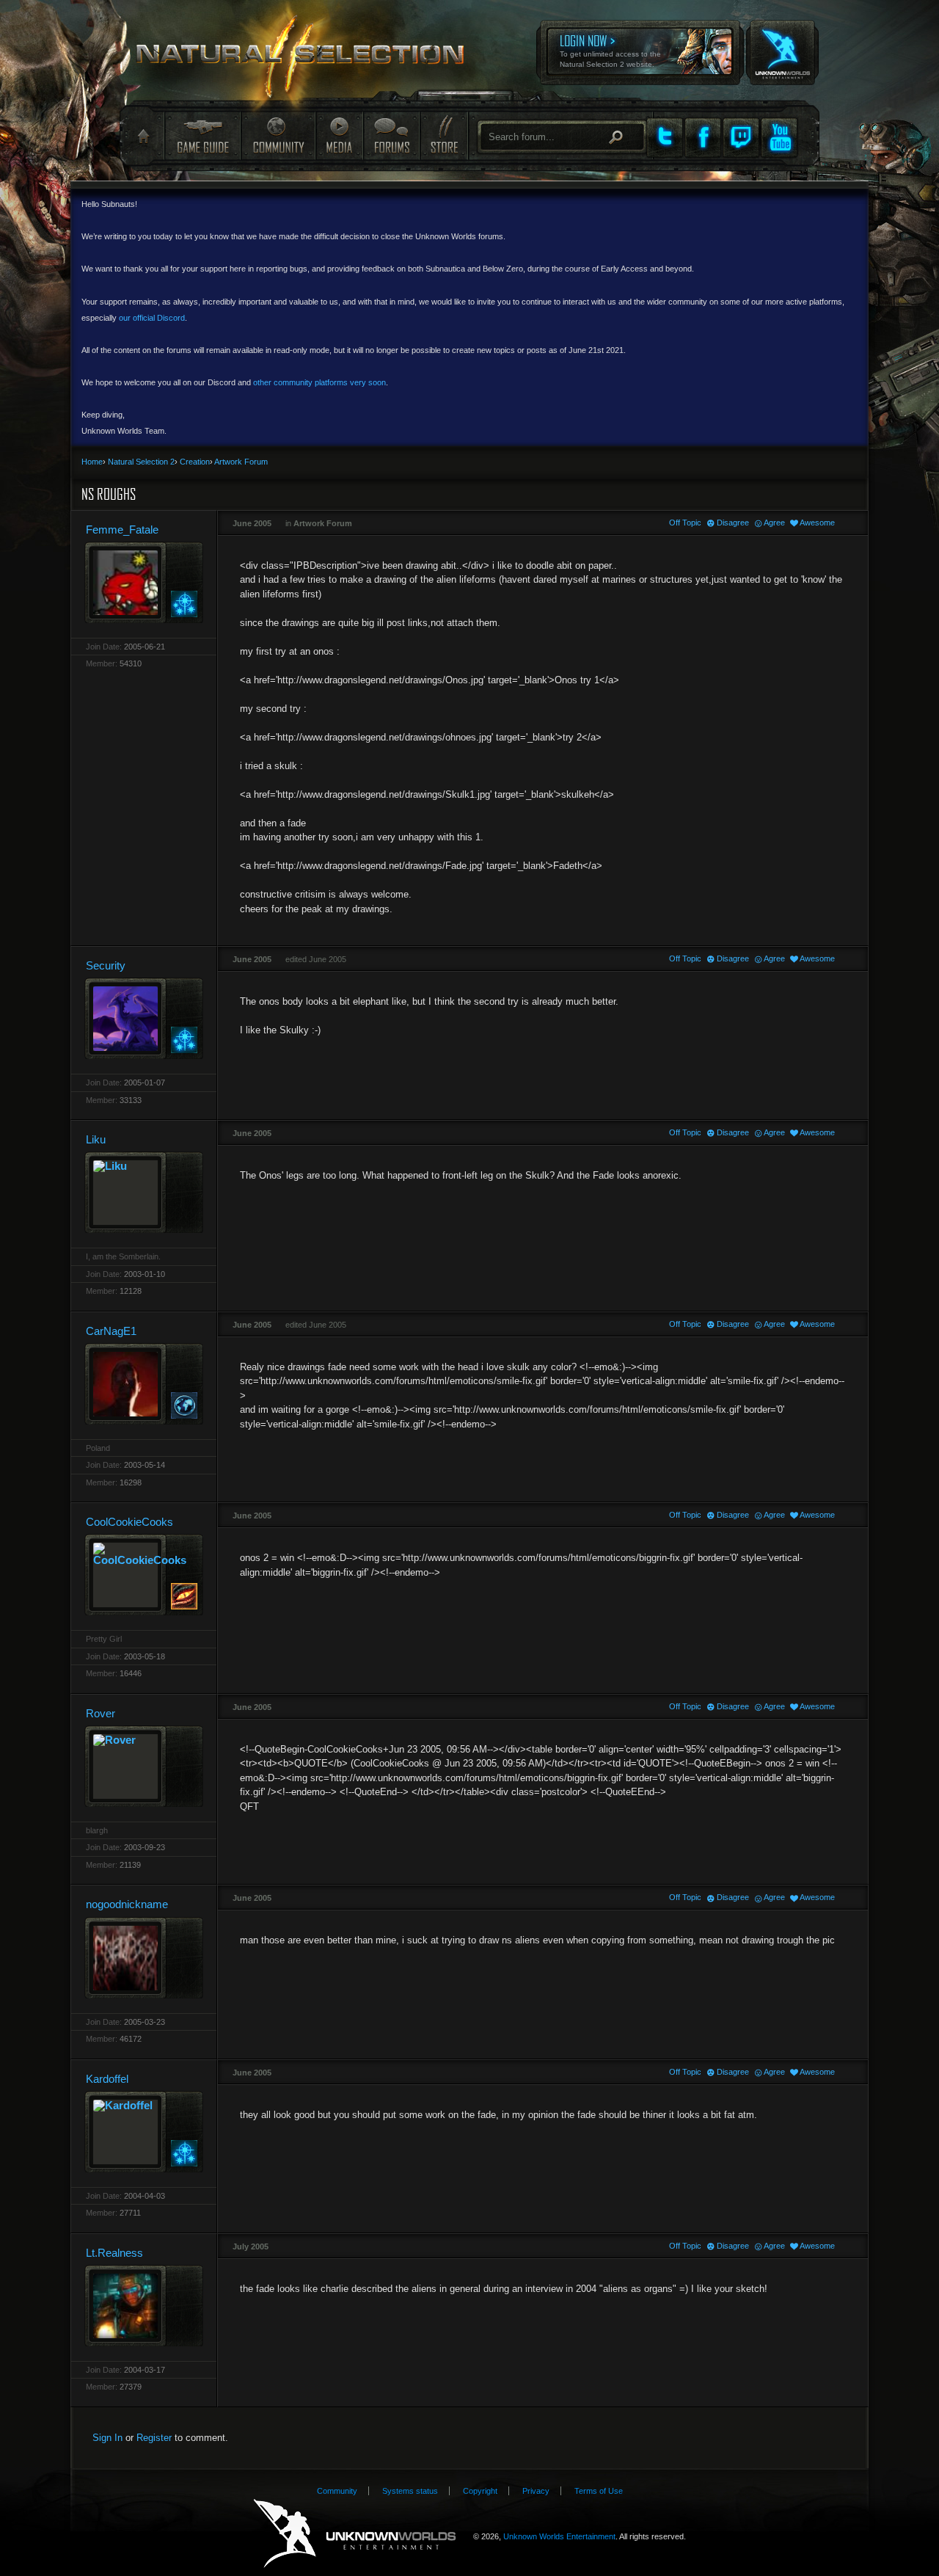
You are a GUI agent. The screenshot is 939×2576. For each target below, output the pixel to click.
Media (339, 135)
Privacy (536, 2491)
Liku (96, 1139)
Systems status (410, 2491)
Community (278, 135)
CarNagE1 (111, 1331)
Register (154, 2438)
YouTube (779, 137)
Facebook (703, 137)
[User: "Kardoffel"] (144, 2132)
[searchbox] (562, 137)
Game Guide (202, 135)
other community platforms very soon (319, 382)
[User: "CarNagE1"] (144, 1384)
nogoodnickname (127, 1904)
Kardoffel (107, 2079)
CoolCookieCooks (129, 1522)
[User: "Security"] (144, 1018)
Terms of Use (599, 2491)
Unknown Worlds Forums (309, 59)
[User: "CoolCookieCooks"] (144, 1575)
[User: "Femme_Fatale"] (144, 582)
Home (142, 137)
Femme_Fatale (122, 530)
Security (106, 965)
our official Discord (152, 318)
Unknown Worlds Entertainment (781, 43)
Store (443, 135)
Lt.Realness (114, 2253)
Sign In (107, 2438)
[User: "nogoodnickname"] (144, 1958)
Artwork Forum (323, 523)
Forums (391, 135)
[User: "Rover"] (144, 1766)
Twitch (741, 137)
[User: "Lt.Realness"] (144, 2306)
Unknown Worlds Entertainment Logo (355, 2534)
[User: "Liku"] (144, 1192)
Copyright (480, 2491)
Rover (101, 1713)
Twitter (665, 137)
